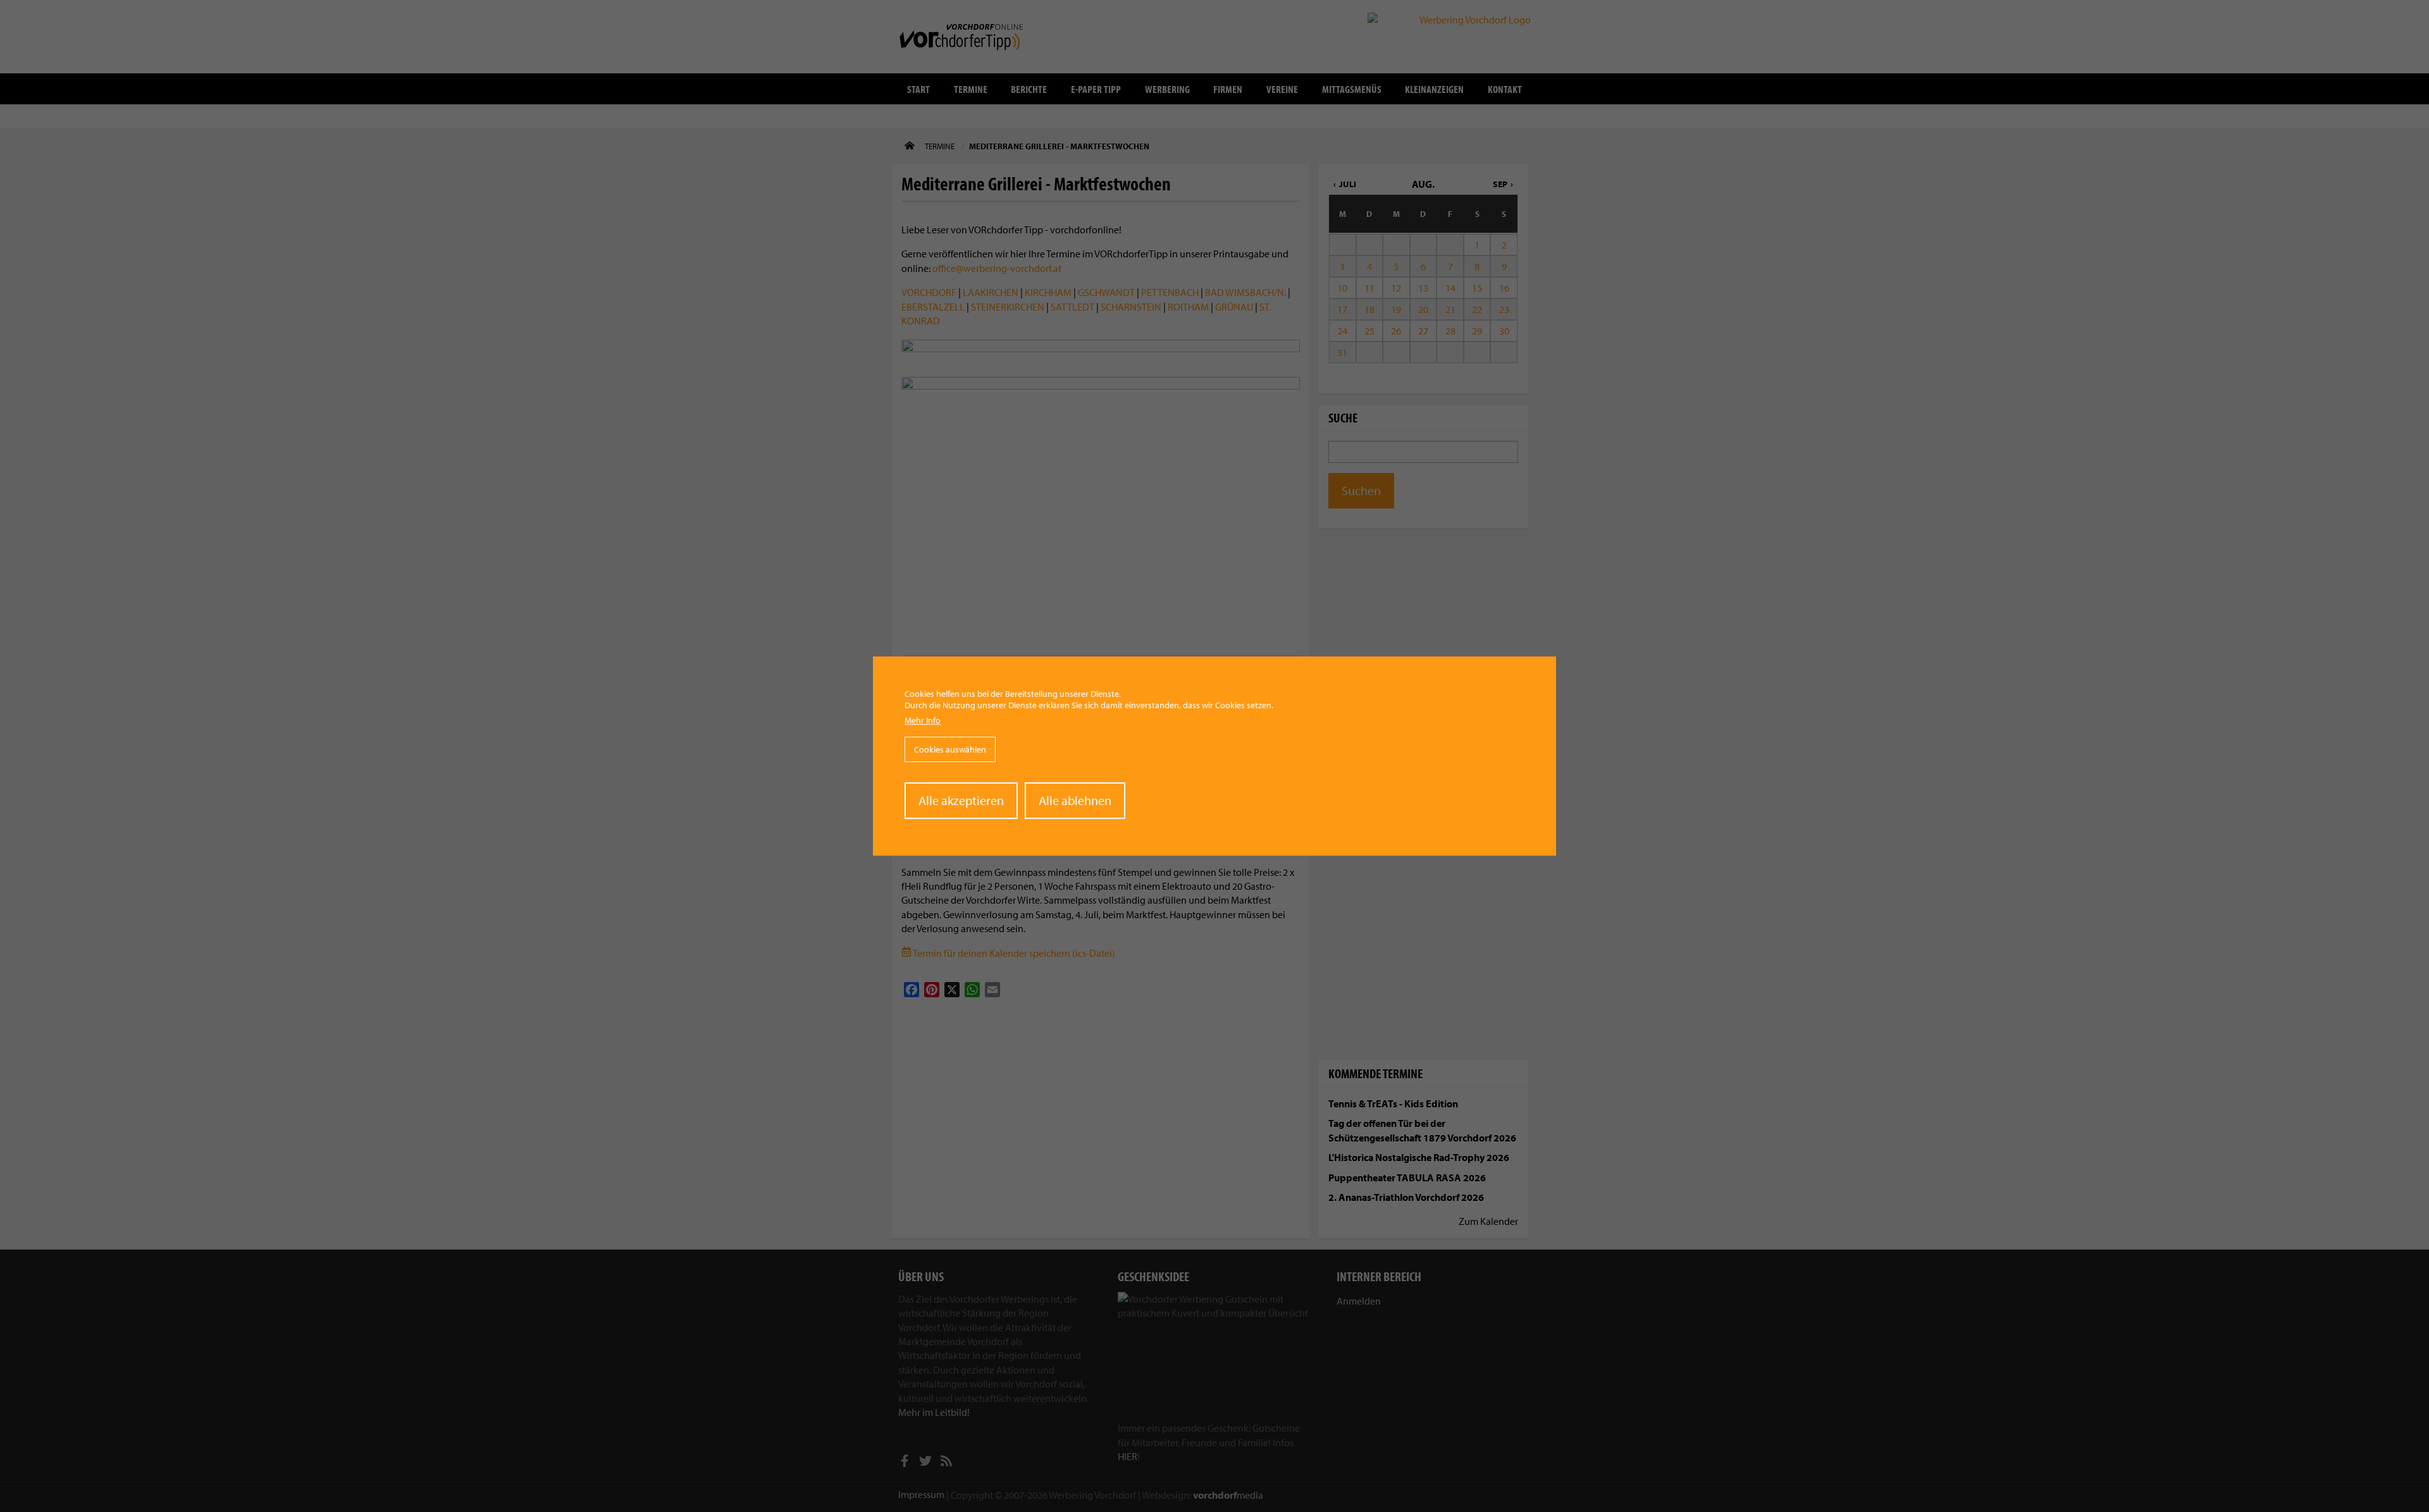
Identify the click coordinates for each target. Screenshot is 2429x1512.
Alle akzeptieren (961, 800)
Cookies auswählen (950, 749)
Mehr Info (923, 720)
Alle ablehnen (1075, 800)
